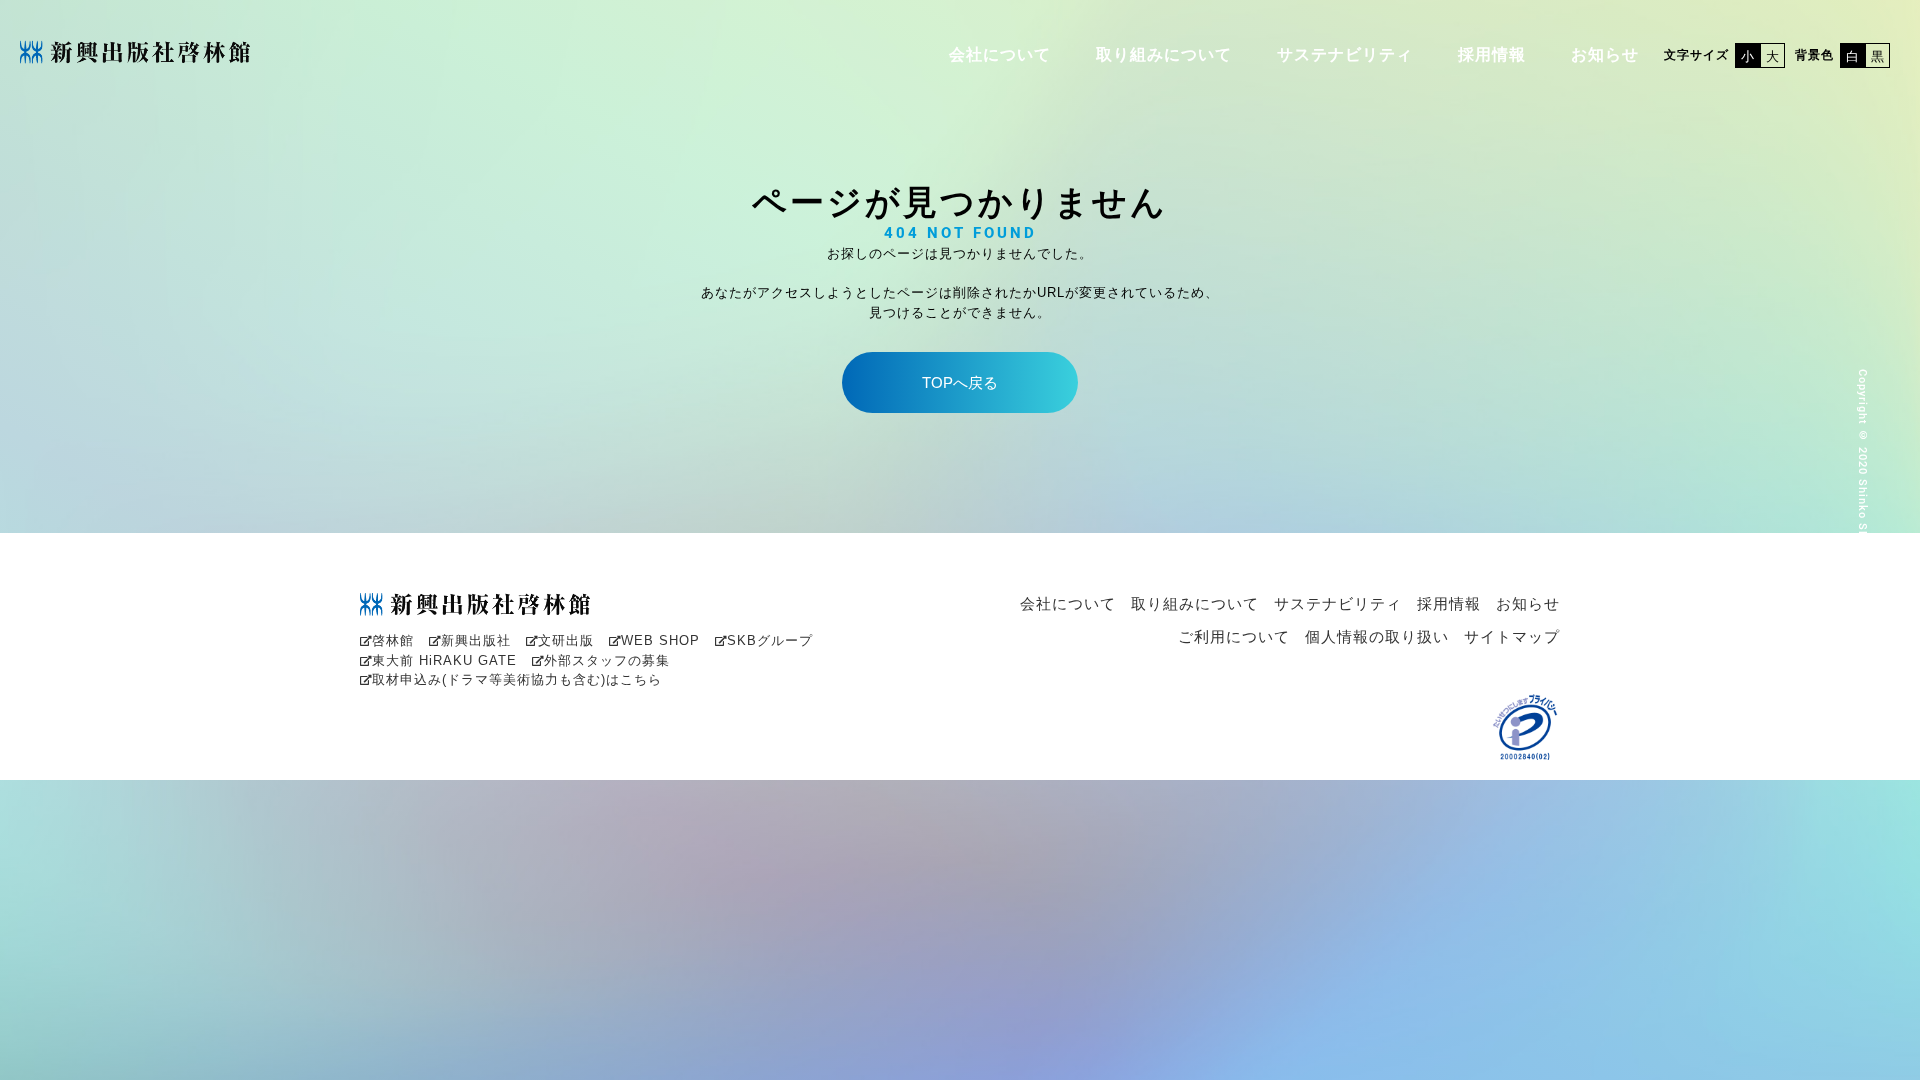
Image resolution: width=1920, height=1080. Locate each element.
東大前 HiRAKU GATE (444, 660)
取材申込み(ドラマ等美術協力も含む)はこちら (517, 679)
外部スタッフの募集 (607, 660)
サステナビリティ (1345, 54)
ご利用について (1234, 636)
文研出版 (566, 640)
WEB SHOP (660, 640)
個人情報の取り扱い (1377, 636)
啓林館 (393, 640)
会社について (1000, 54)
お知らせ (1605, 54)
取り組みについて (1164, 54)
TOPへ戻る (960, 382)
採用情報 (1492, 54)
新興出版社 (476, 640)
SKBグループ (770, 640)
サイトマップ (1512, 636)
